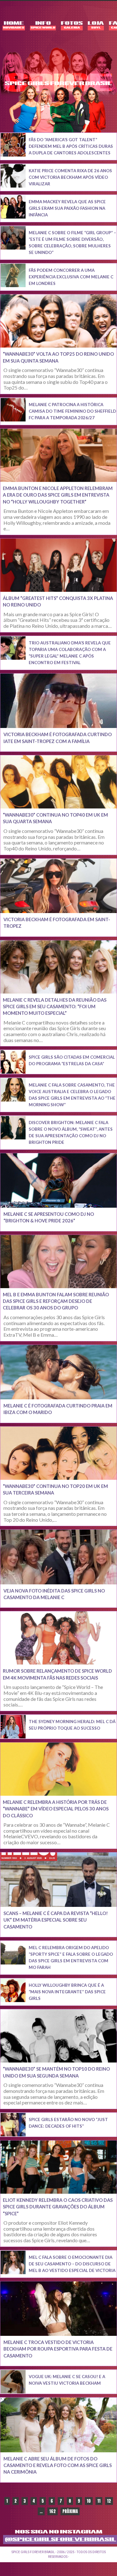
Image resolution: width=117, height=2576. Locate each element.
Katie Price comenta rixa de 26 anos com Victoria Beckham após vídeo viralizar (70, 177)
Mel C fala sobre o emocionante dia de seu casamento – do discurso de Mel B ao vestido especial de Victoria (72, 2264)
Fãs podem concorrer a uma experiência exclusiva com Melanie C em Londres (71, 277)
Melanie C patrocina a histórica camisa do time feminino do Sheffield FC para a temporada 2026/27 (72, 411)
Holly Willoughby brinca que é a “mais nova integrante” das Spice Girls (67, 1992)
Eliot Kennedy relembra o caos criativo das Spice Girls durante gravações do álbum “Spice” (58, 2207)
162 (53, 2511)
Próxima (70, 2511)
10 (89, 2501)
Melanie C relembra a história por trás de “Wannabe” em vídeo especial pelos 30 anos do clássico (56, 1809)
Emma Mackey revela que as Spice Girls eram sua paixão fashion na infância (67, 208)
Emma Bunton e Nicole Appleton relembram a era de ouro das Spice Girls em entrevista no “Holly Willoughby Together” (58, 495)
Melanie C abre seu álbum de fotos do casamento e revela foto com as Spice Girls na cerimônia (58, 2465)
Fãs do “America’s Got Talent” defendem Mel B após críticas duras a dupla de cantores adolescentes (71, 146)
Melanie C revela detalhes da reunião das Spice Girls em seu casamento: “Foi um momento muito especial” (55, 1007)
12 (109, 2501)
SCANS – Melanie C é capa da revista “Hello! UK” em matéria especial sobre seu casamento (56, 1920)
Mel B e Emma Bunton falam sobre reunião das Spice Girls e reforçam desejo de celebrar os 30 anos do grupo (56, 1301)
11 (99, 2501)
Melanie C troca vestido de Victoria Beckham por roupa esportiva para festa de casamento (58, 2349)
